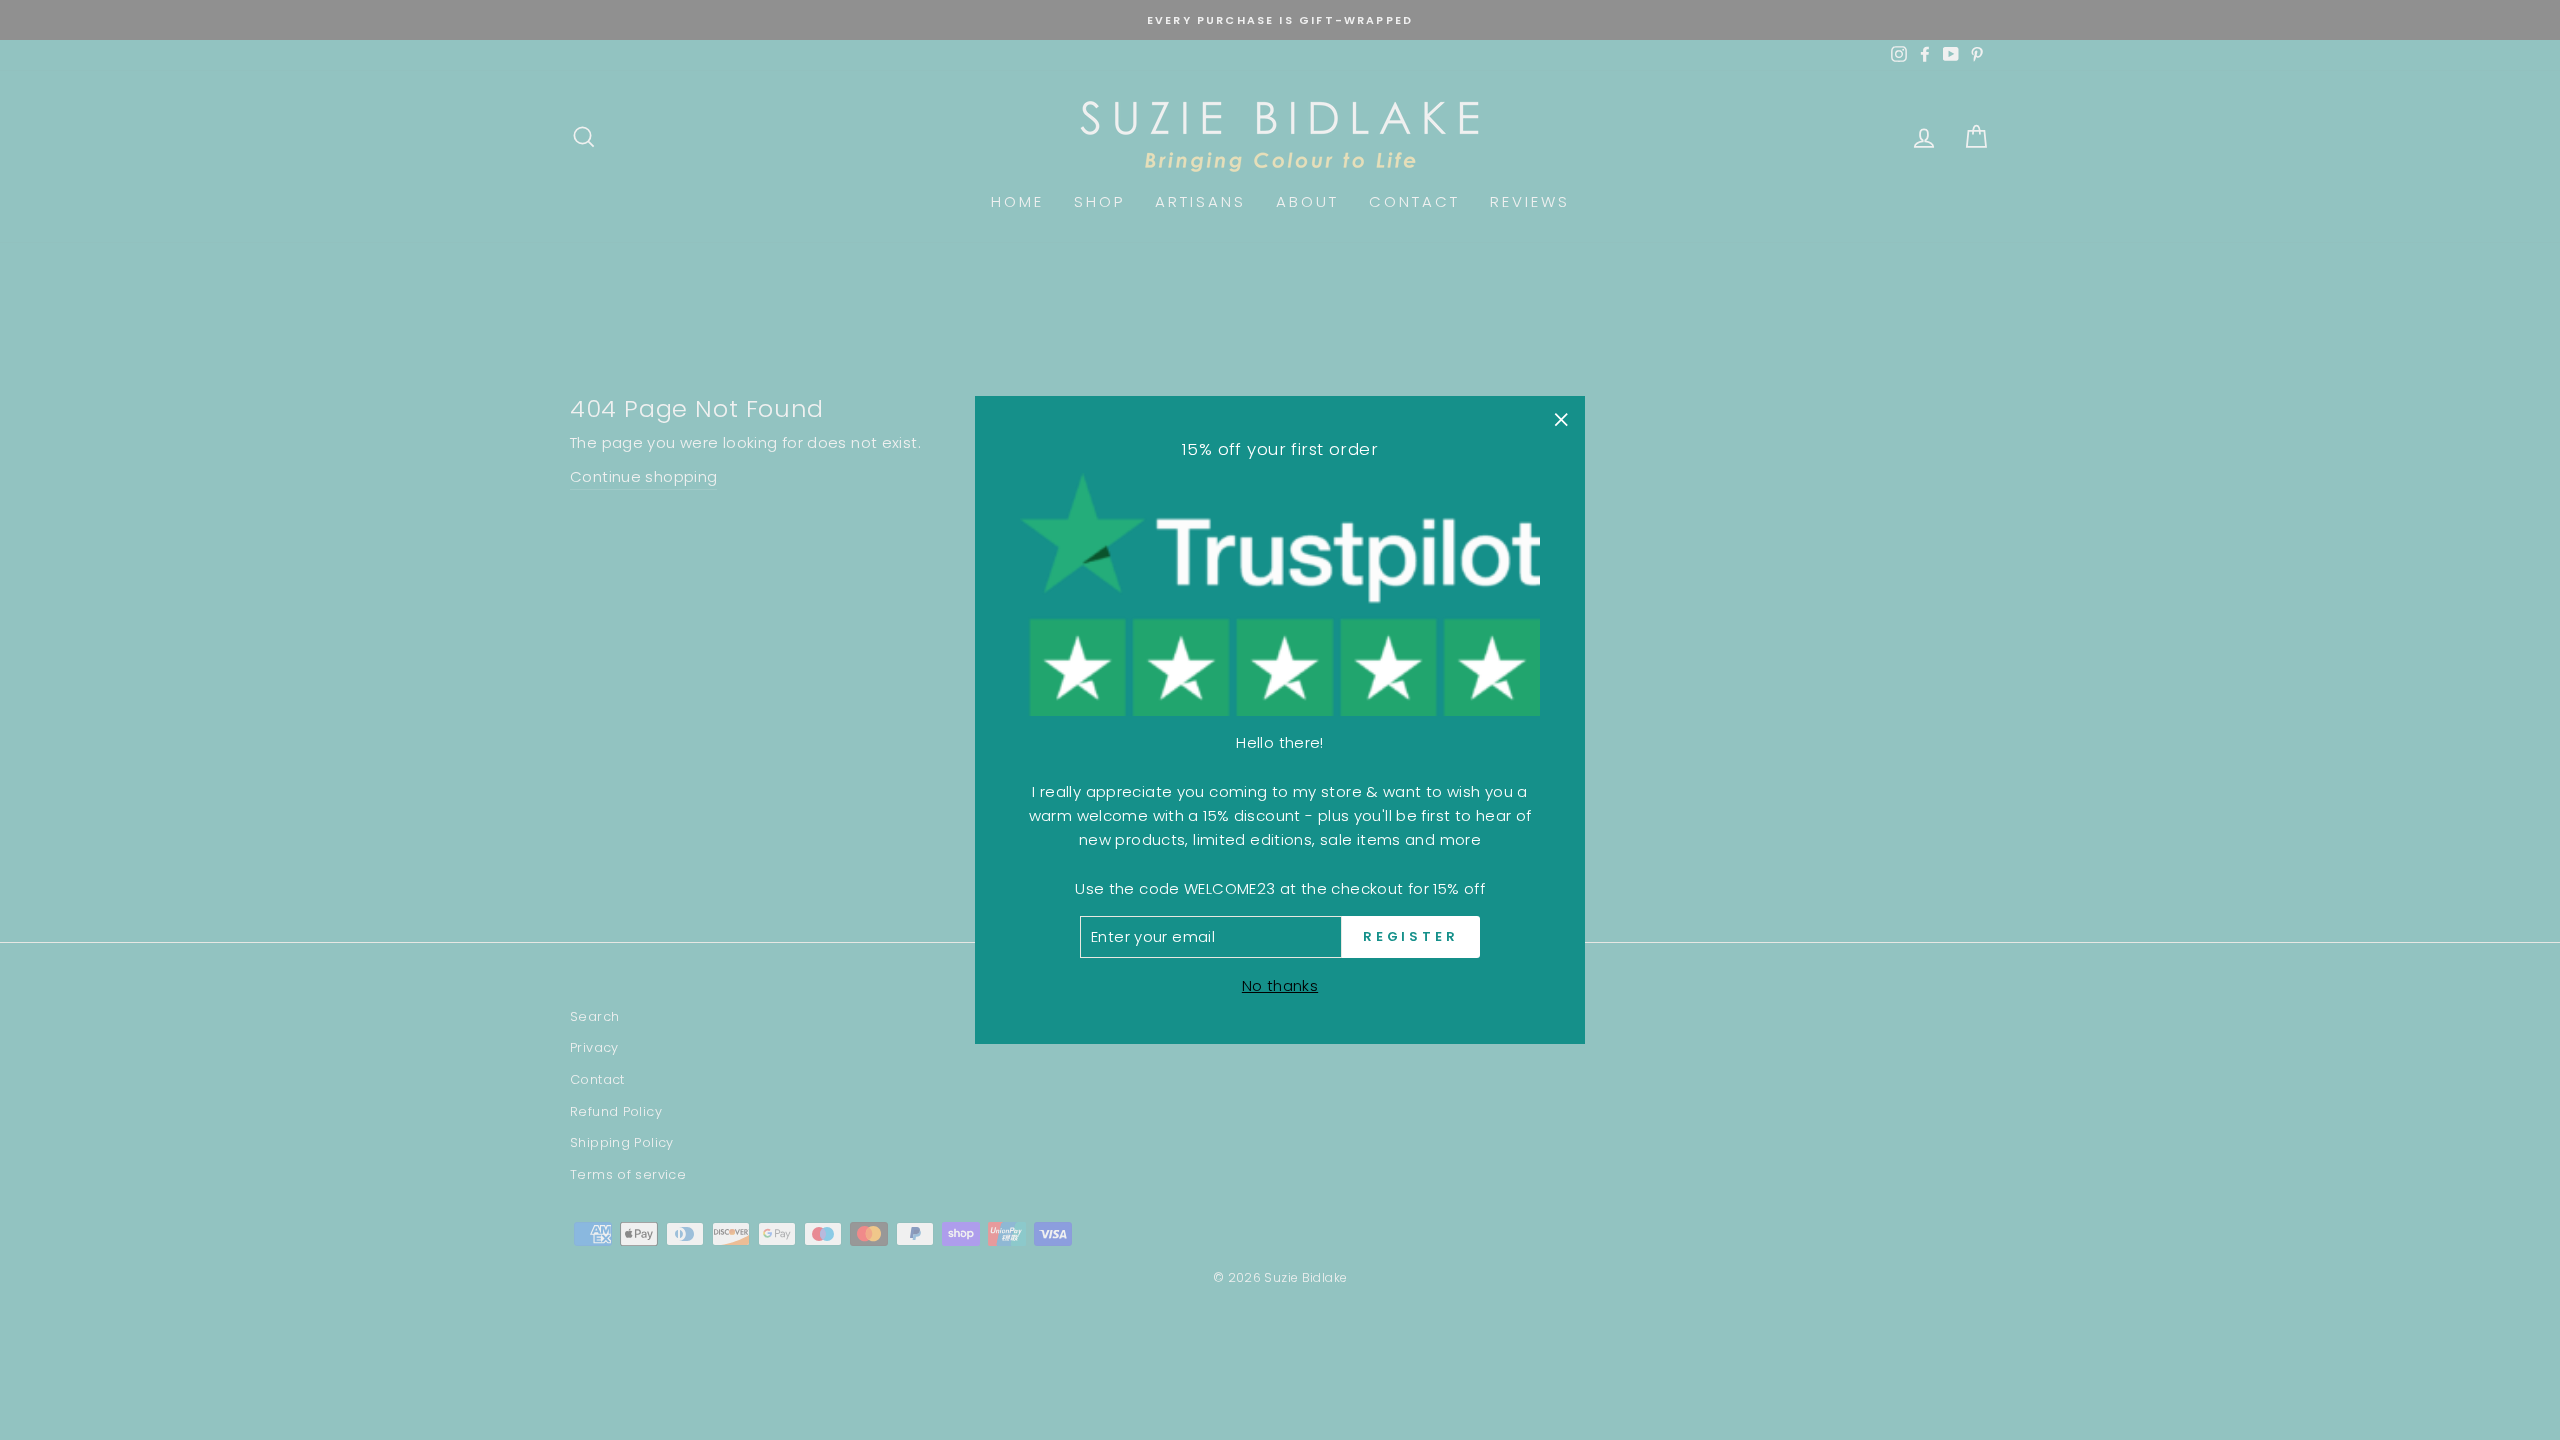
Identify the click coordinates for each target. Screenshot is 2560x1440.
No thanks (1280, 985)
